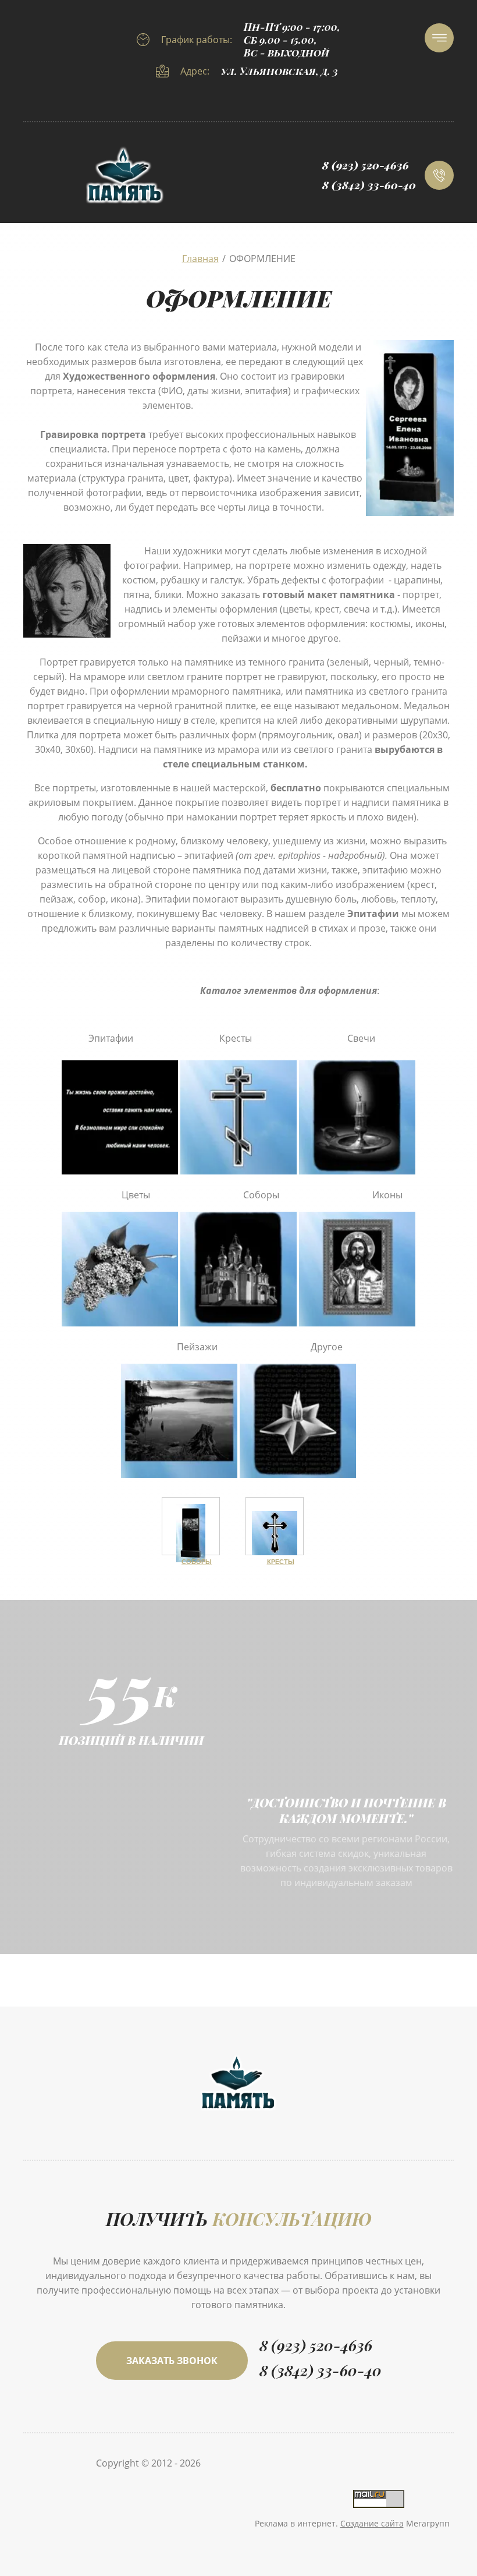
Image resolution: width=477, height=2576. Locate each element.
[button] (172, 2361)
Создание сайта (372, 2523)
